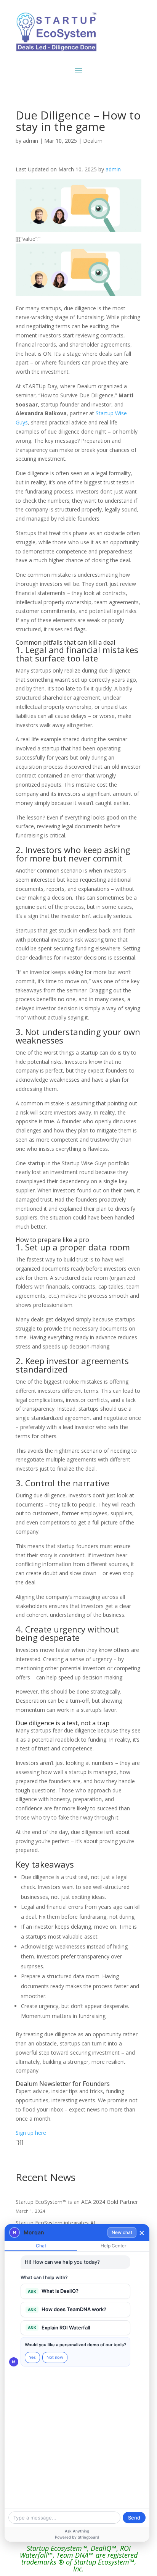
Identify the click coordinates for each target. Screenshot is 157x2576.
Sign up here (31, 2133)
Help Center (113, 2246)
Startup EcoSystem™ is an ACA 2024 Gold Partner (77, 2202)
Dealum (93, 141)
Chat (41, 2246)
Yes (32, 2357)
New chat (122, 2232)
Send (134, 2518)
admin (30, 141)
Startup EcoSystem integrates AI (55, 2223)
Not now (55, 2357)
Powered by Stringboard (77, 2537)
